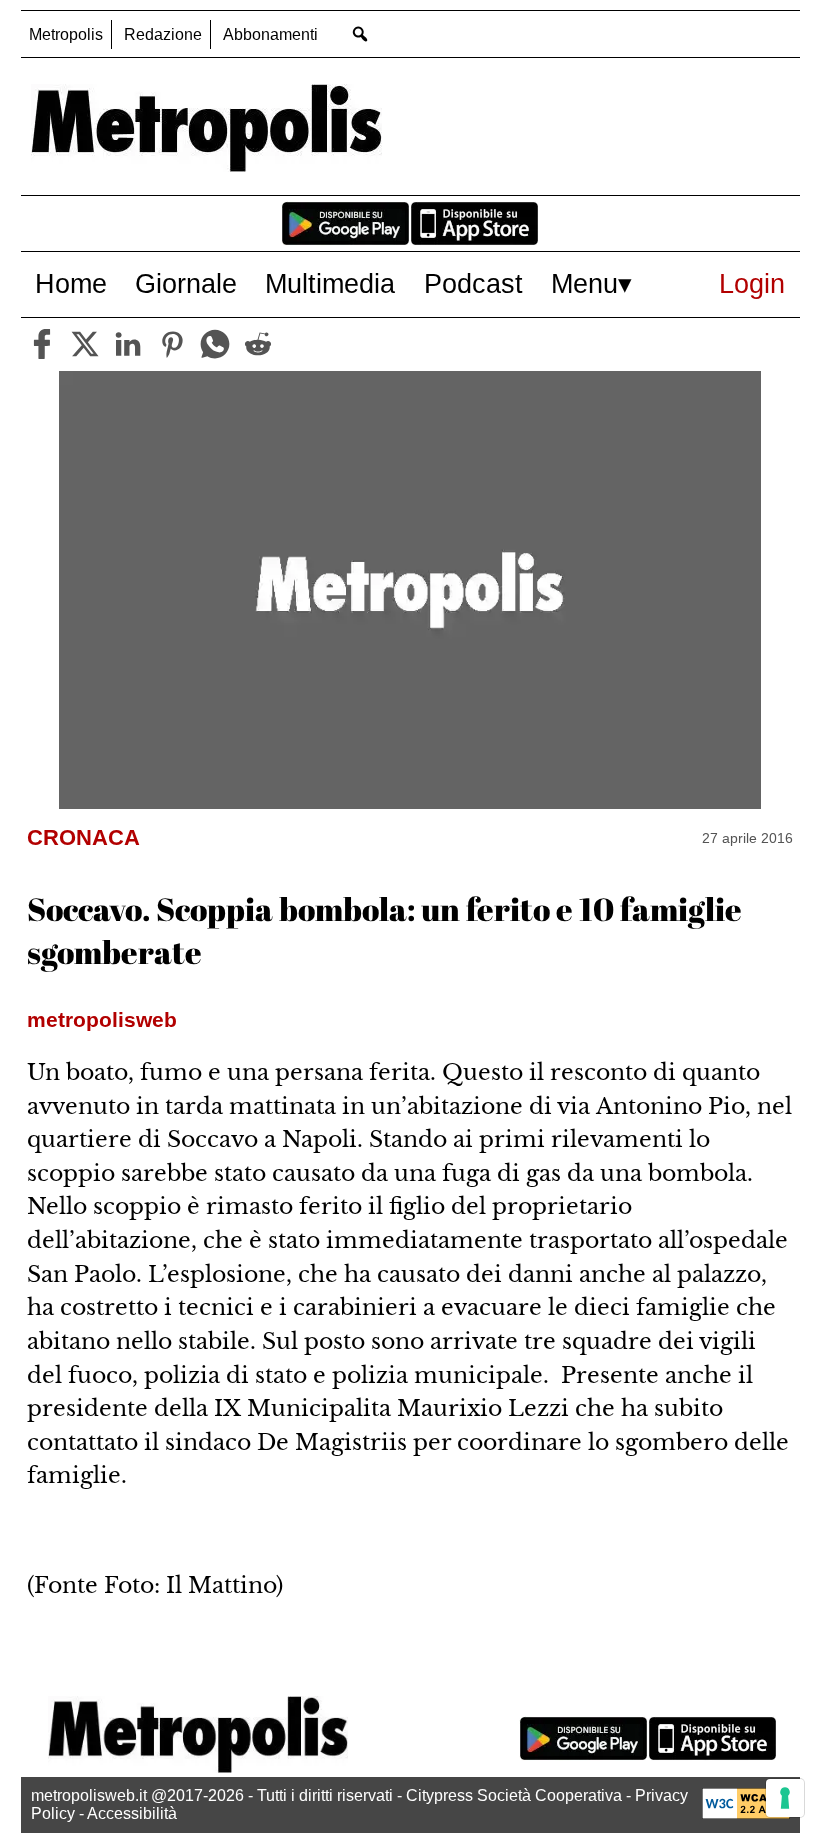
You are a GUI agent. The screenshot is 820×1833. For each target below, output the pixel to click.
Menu (584, 283)
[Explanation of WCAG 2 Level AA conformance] (746, 1813)
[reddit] (258, 344)
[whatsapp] (215, 344)
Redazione (163, 34)
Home (71, 283)
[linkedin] (128, 344)
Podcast (473, 283)
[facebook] (42, 344)
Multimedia (330, 283)
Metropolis (66, 34)
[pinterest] (172, 344)
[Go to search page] (360, 33)
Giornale (186, 283)
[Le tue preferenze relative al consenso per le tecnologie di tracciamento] (785, 1798)
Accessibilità (132, 1813)
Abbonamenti (270, 34)
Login (752, 283)
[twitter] (85, 344)
